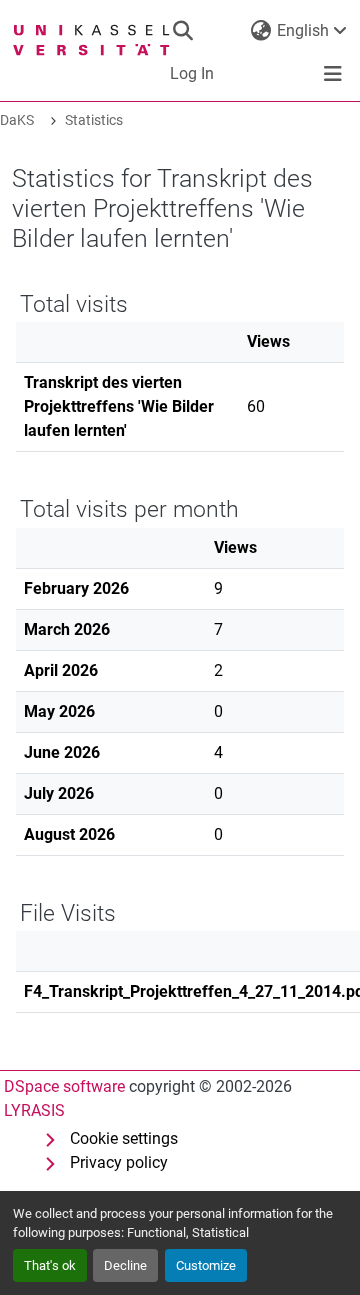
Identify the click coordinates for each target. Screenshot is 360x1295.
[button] (182, 31)
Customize (206, 1265)
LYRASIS (34, 1110)
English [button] (303, 30)
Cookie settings (124, 1138)
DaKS (17, 120)
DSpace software (64, 1086)
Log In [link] (192, 73)
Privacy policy (119, 1162)
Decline (125, 1265)
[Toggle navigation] (333, 74)
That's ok (50, 1265)
